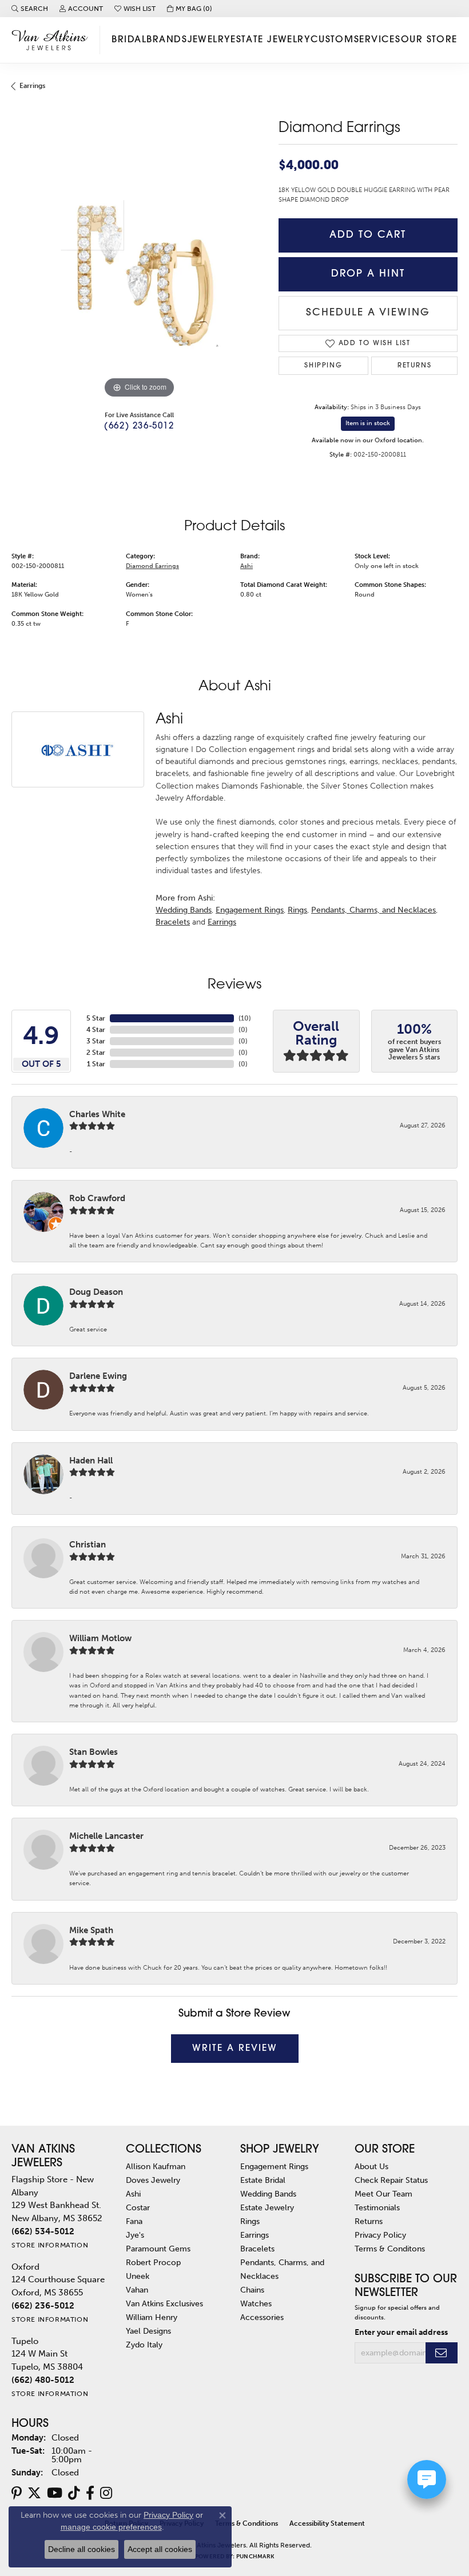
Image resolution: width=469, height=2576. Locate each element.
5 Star (96, 1018)
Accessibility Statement (327, 2523)
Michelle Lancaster (106, 1836)
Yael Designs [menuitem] (148, 2331)
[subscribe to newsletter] (442, 2353)
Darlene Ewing (98, 1376)
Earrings (32, 86)
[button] (30, 9)
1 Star (96, 1064)
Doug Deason (96, 1292)
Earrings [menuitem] (255, 2235)
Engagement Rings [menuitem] (274, 2166)
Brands (167, 40)
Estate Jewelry (270, 40)
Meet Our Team (383, 2194)
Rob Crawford (97, 1198)
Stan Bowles (94, 1752)
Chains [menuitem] (252, 2290)
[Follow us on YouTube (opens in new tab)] (55, 2493)
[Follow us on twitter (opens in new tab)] (34, 2493)
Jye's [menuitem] (135, 2235)
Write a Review (235, 2049)
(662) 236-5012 (139, 427)
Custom (332, 40)
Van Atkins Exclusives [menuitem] (164, 2303)
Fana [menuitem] (134, 2221)
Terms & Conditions (247, 2523)
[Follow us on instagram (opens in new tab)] (106, 2493)
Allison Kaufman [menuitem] (156, 2166)
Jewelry (209, 40)
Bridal (129, 40)
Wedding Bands (184, 910)
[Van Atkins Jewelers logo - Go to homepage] (53, 40)
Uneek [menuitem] (138, 2276)
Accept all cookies (160, 2549)
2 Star (96, 1053)
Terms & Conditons (390, 2249)
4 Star (96, 1030)
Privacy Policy (380, 2235)
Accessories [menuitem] (262, 2317)
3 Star (96, 1041)
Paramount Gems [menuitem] (158, 2249)
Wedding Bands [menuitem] (268, 2194)
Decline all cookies (82, 2549)
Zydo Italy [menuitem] (144, 2345)
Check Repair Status (391, 2180)
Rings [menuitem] (250, 2221)
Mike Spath (91, 1930)
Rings (297, 910)
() (245, 1018)
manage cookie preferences (111, 2527)
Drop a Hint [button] (368, 274)
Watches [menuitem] (256, 2303)
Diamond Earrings (152, 566)
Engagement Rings (250, 910)
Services (377, 40)
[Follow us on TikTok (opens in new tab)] (74, 2493)
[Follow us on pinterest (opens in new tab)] (17, 2493)
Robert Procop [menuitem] (153, 2262)
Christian (88, 1545)
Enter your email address (401, 2332)
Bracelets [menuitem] (257, 2249)
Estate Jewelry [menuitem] (267, 2207)
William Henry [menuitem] (152, 2317)
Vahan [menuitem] (137, 2290)
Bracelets (173, 922)
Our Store (429, 40)
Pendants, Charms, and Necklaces (373, 910)
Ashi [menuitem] (133, 2194)
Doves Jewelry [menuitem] (153, 2180)
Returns (414, 366)
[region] (139, 273)
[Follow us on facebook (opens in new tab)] (90, 2493)
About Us (371, 2166)
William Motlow (100, 1638)
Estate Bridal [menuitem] (263, 2180)
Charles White (97, 1114)
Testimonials (377, 2207)
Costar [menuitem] (138, 2207)
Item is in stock (368, 423)
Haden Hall (91, 1461)
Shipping (323, 366)
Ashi (247, 566)
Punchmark (255, 2557)
